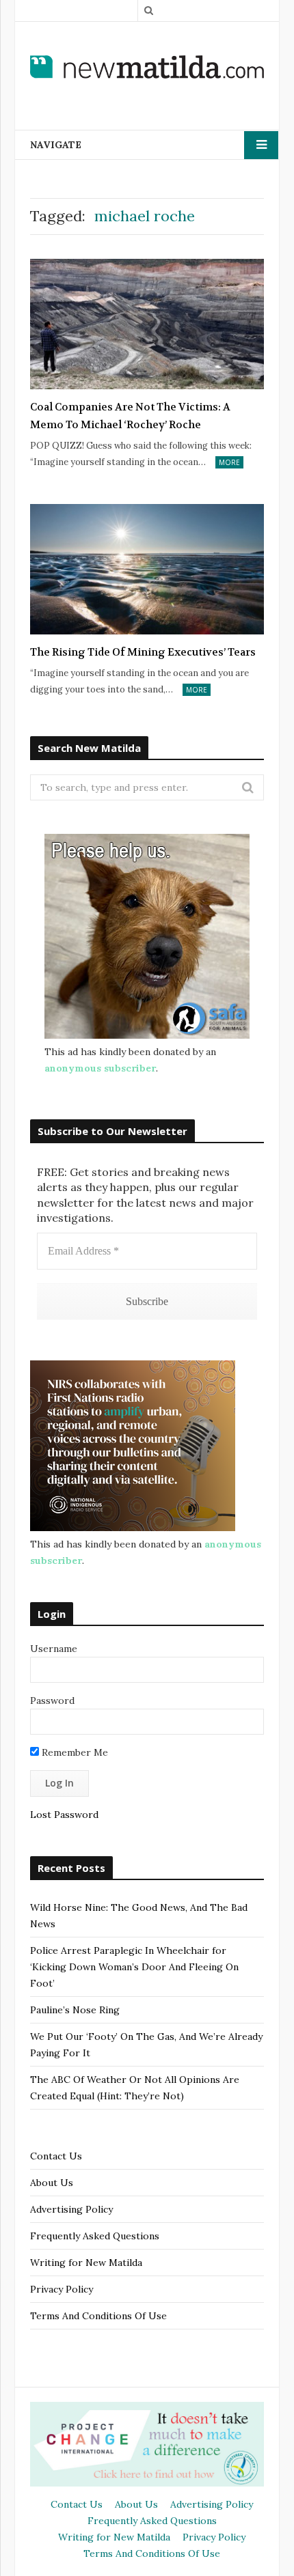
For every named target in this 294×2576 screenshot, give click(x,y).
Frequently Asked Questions (95, 2236)
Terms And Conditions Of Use (98, 2316)
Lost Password (64, 1815)
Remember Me (73, 1752)
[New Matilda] (147, 67)
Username (54, 1649)
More (229, 462)
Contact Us (56, 2156)
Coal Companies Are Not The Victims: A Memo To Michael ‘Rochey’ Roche (130, 416)
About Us (52, 2183)
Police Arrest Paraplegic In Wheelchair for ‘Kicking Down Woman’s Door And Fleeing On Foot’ (134, 1967)
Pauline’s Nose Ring (75, 2010)
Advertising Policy (71, 2209)
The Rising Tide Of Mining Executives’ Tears (143, 652)
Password (52, 1700)
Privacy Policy (62, 2289)
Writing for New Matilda (86, 2263)
